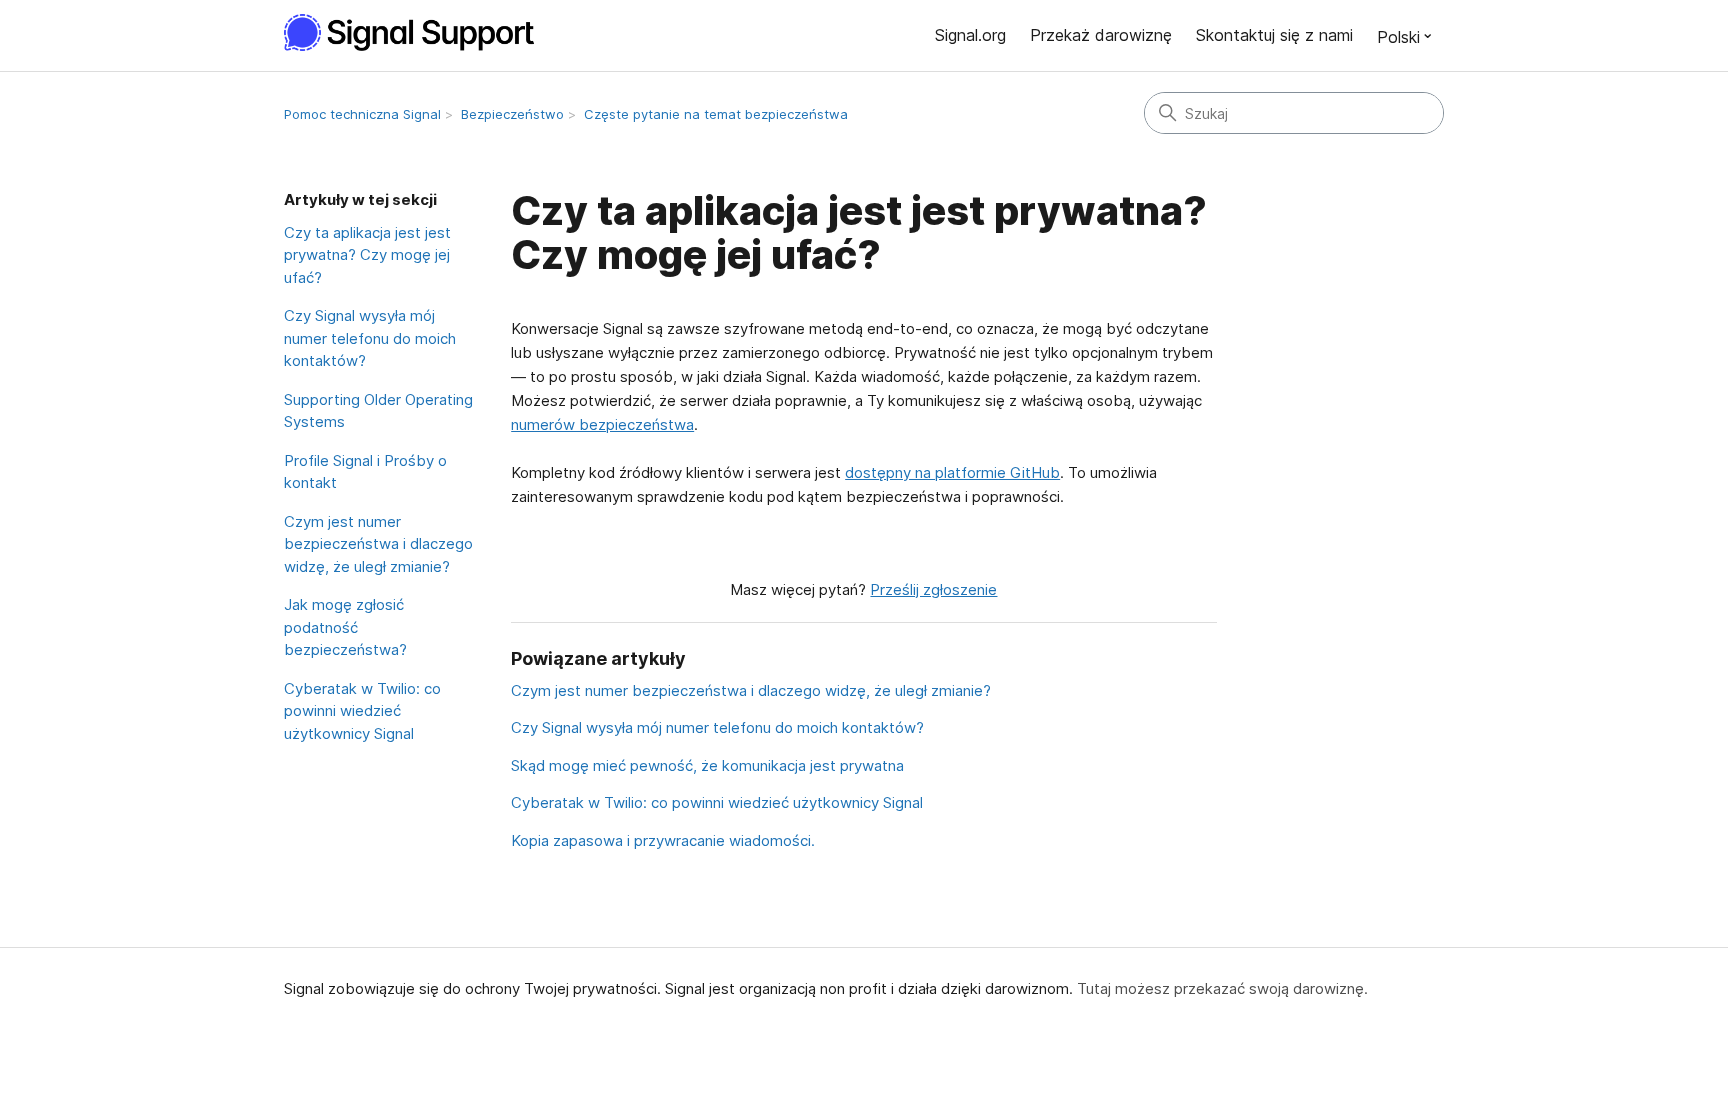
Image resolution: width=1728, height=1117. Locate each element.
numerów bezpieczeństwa (602, 424)
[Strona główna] (420, 32)
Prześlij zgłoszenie (933, 589)
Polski (1398, 37)
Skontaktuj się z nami (1274, 35)
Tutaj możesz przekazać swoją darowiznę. (1222, 988)
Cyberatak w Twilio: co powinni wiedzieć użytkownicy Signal (362, 711)
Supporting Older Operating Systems (378, 411)
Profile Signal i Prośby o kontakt (365, 472)
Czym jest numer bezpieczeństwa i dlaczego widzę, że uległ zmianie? (378, 544)
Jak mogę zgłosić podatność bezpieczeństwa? (345, 627)
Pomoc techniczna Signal (362, 114)
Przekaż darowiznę (1101, 35)
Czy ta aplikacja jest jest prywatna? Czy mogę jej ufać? (367, 255)
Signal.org (970, 35)
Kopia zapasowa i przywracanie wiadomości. (663, 840)
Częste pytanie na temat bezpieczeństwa (716, 114)
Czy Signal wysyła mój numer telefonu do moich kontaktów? (370, 338)
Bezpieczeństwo (512, 114)
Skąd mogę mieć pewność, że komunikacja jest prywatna (707, 765)
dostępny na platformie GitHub (952, 472)
